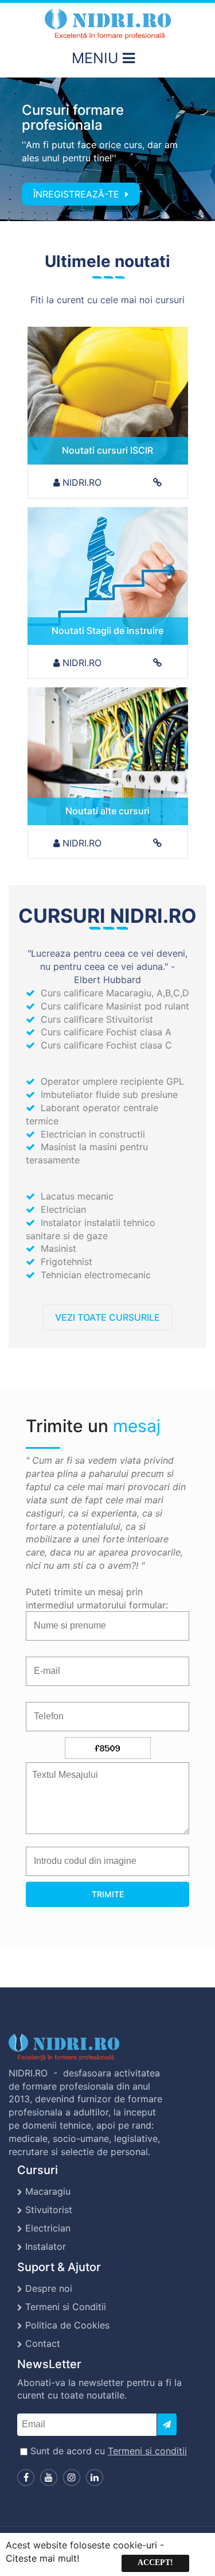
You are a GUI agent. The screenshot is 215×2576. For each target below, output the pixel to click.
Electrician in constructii (93, 1134)
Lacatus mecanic (77, 1196)
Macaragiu (48, 2191)
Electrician (63, 1209)
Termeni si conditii (147, 2451)
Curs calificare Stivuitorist (97, 1019)
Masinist (58, 1248)
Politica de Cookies (67, 2325)
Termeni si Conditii (66, 2307)
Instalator (46, 2246)
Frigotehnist (67, 1262)
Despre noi (49, 2288)
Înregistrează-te (78, 194)
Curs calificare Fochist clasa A (106, 1032)
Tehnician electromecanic (96, 1275)
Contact (43, 2343)
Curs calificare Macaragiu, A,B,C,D (115, 993)
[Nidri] (108, 24)
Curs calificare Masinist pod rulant (115, 1006)
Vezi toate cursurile (107, 1317)
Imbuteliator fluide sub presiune (109, 1094)
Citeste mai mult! (42, 2558)
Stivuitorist (49, 2210)
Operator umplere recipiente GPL (112, 1081)
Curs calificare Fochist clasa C (106, 1045)
